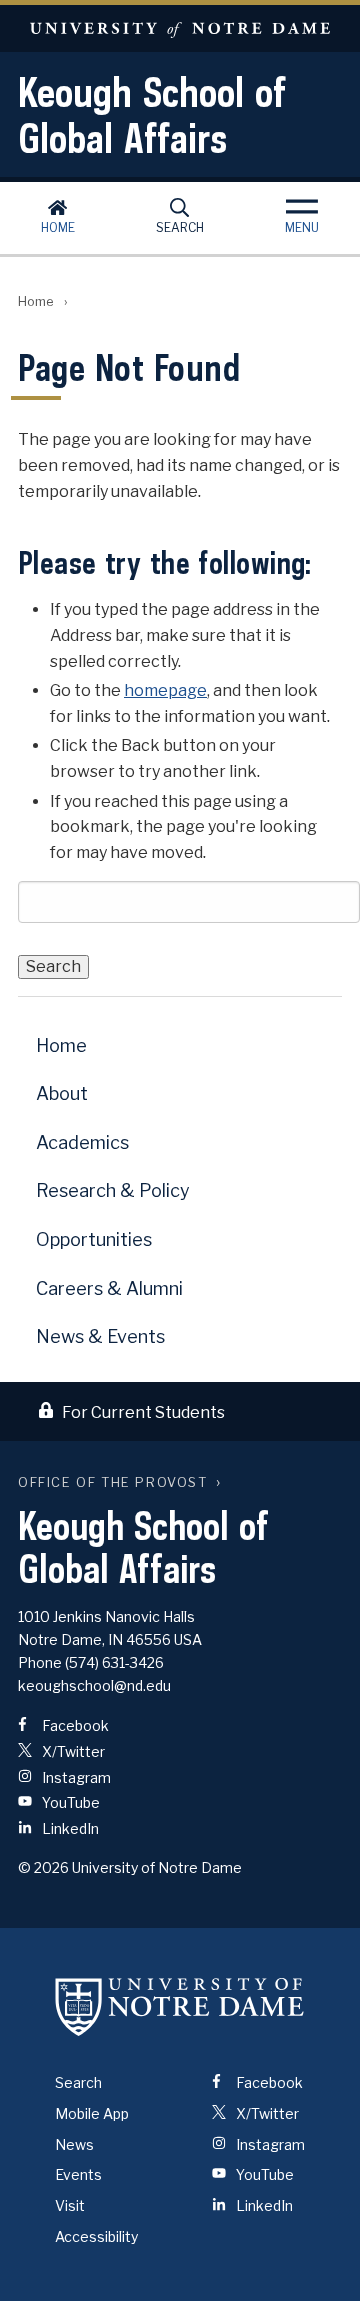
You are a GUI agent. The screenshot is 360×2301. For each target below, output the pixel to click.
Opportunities (94, 1239)
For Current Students (143, 1412)
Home (58, 227)
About (62, 1093)
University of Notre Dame (180, 28)
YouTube (69, 1802)
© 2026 (43, 1867)
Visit (70, 2205)
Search (180, 227)
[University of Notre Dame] (180, 2006)
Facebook (74, 1725)
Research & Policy (113, 1190)
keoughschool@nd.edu (94, 1685)
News (74, 2144)
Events (78, 2174)
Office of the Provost (113, 1482)
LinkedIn (69, 1828)
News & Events (100, 1336)
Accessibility (96, 2236)
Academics (82, 1142)
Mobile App (92, 2113)
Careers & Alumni (109, 1288)
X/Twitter (72, 1751)
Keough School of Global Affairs (152, 115)
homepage (165, 690)
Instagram (75, 1777)
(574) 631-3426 (114, 1662)
